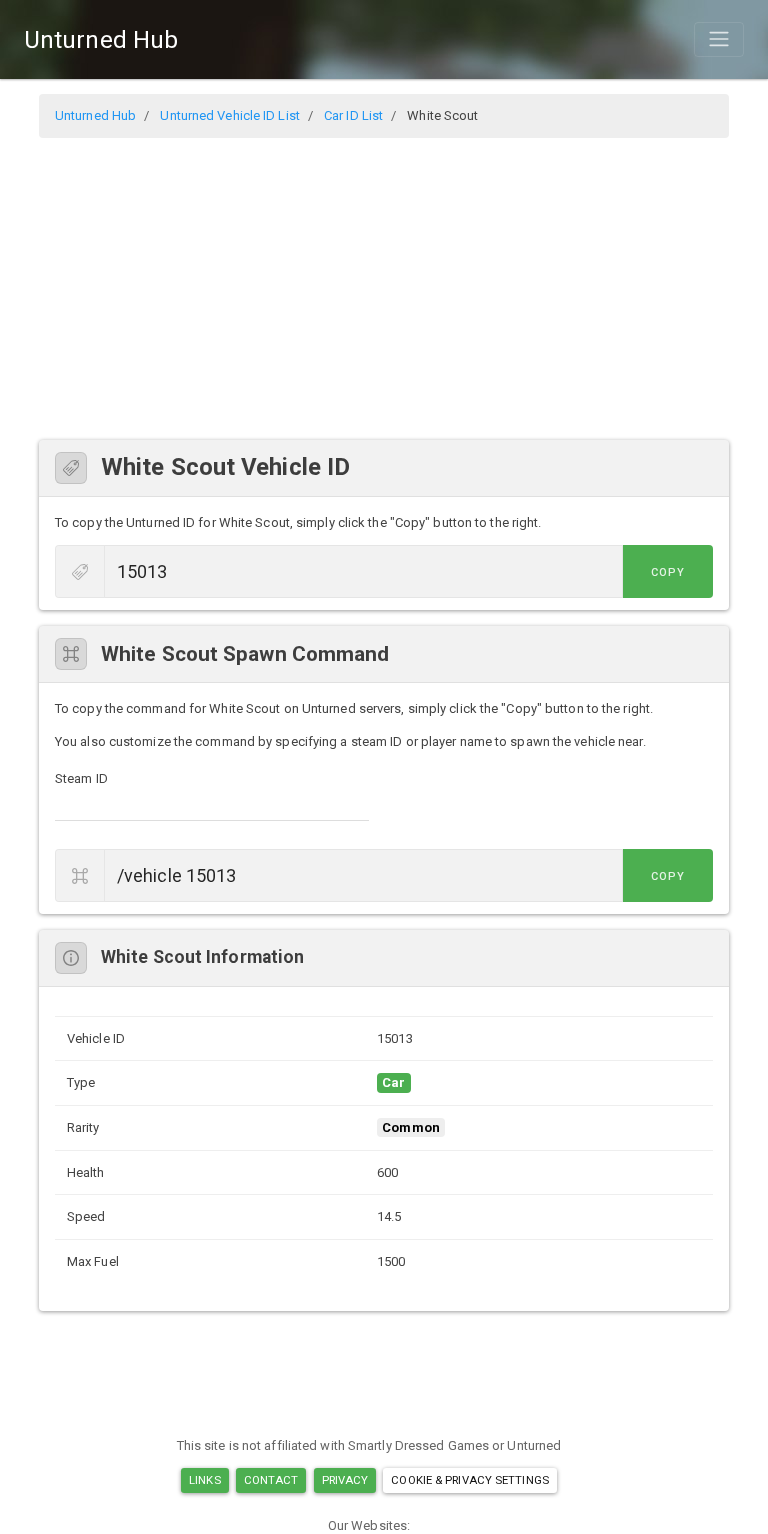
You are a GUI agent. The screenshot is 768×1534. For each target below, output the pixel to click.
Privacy (345, 1480)
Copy (668, 572)
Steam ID (81, 778)
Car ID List (353, 115)
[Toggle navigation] (719, 39)
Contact (271, 1480)
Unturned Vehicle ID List (229, 115)
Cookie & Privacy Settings (470, 1480)
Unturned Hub (101, 40)
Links (205, 1480)
